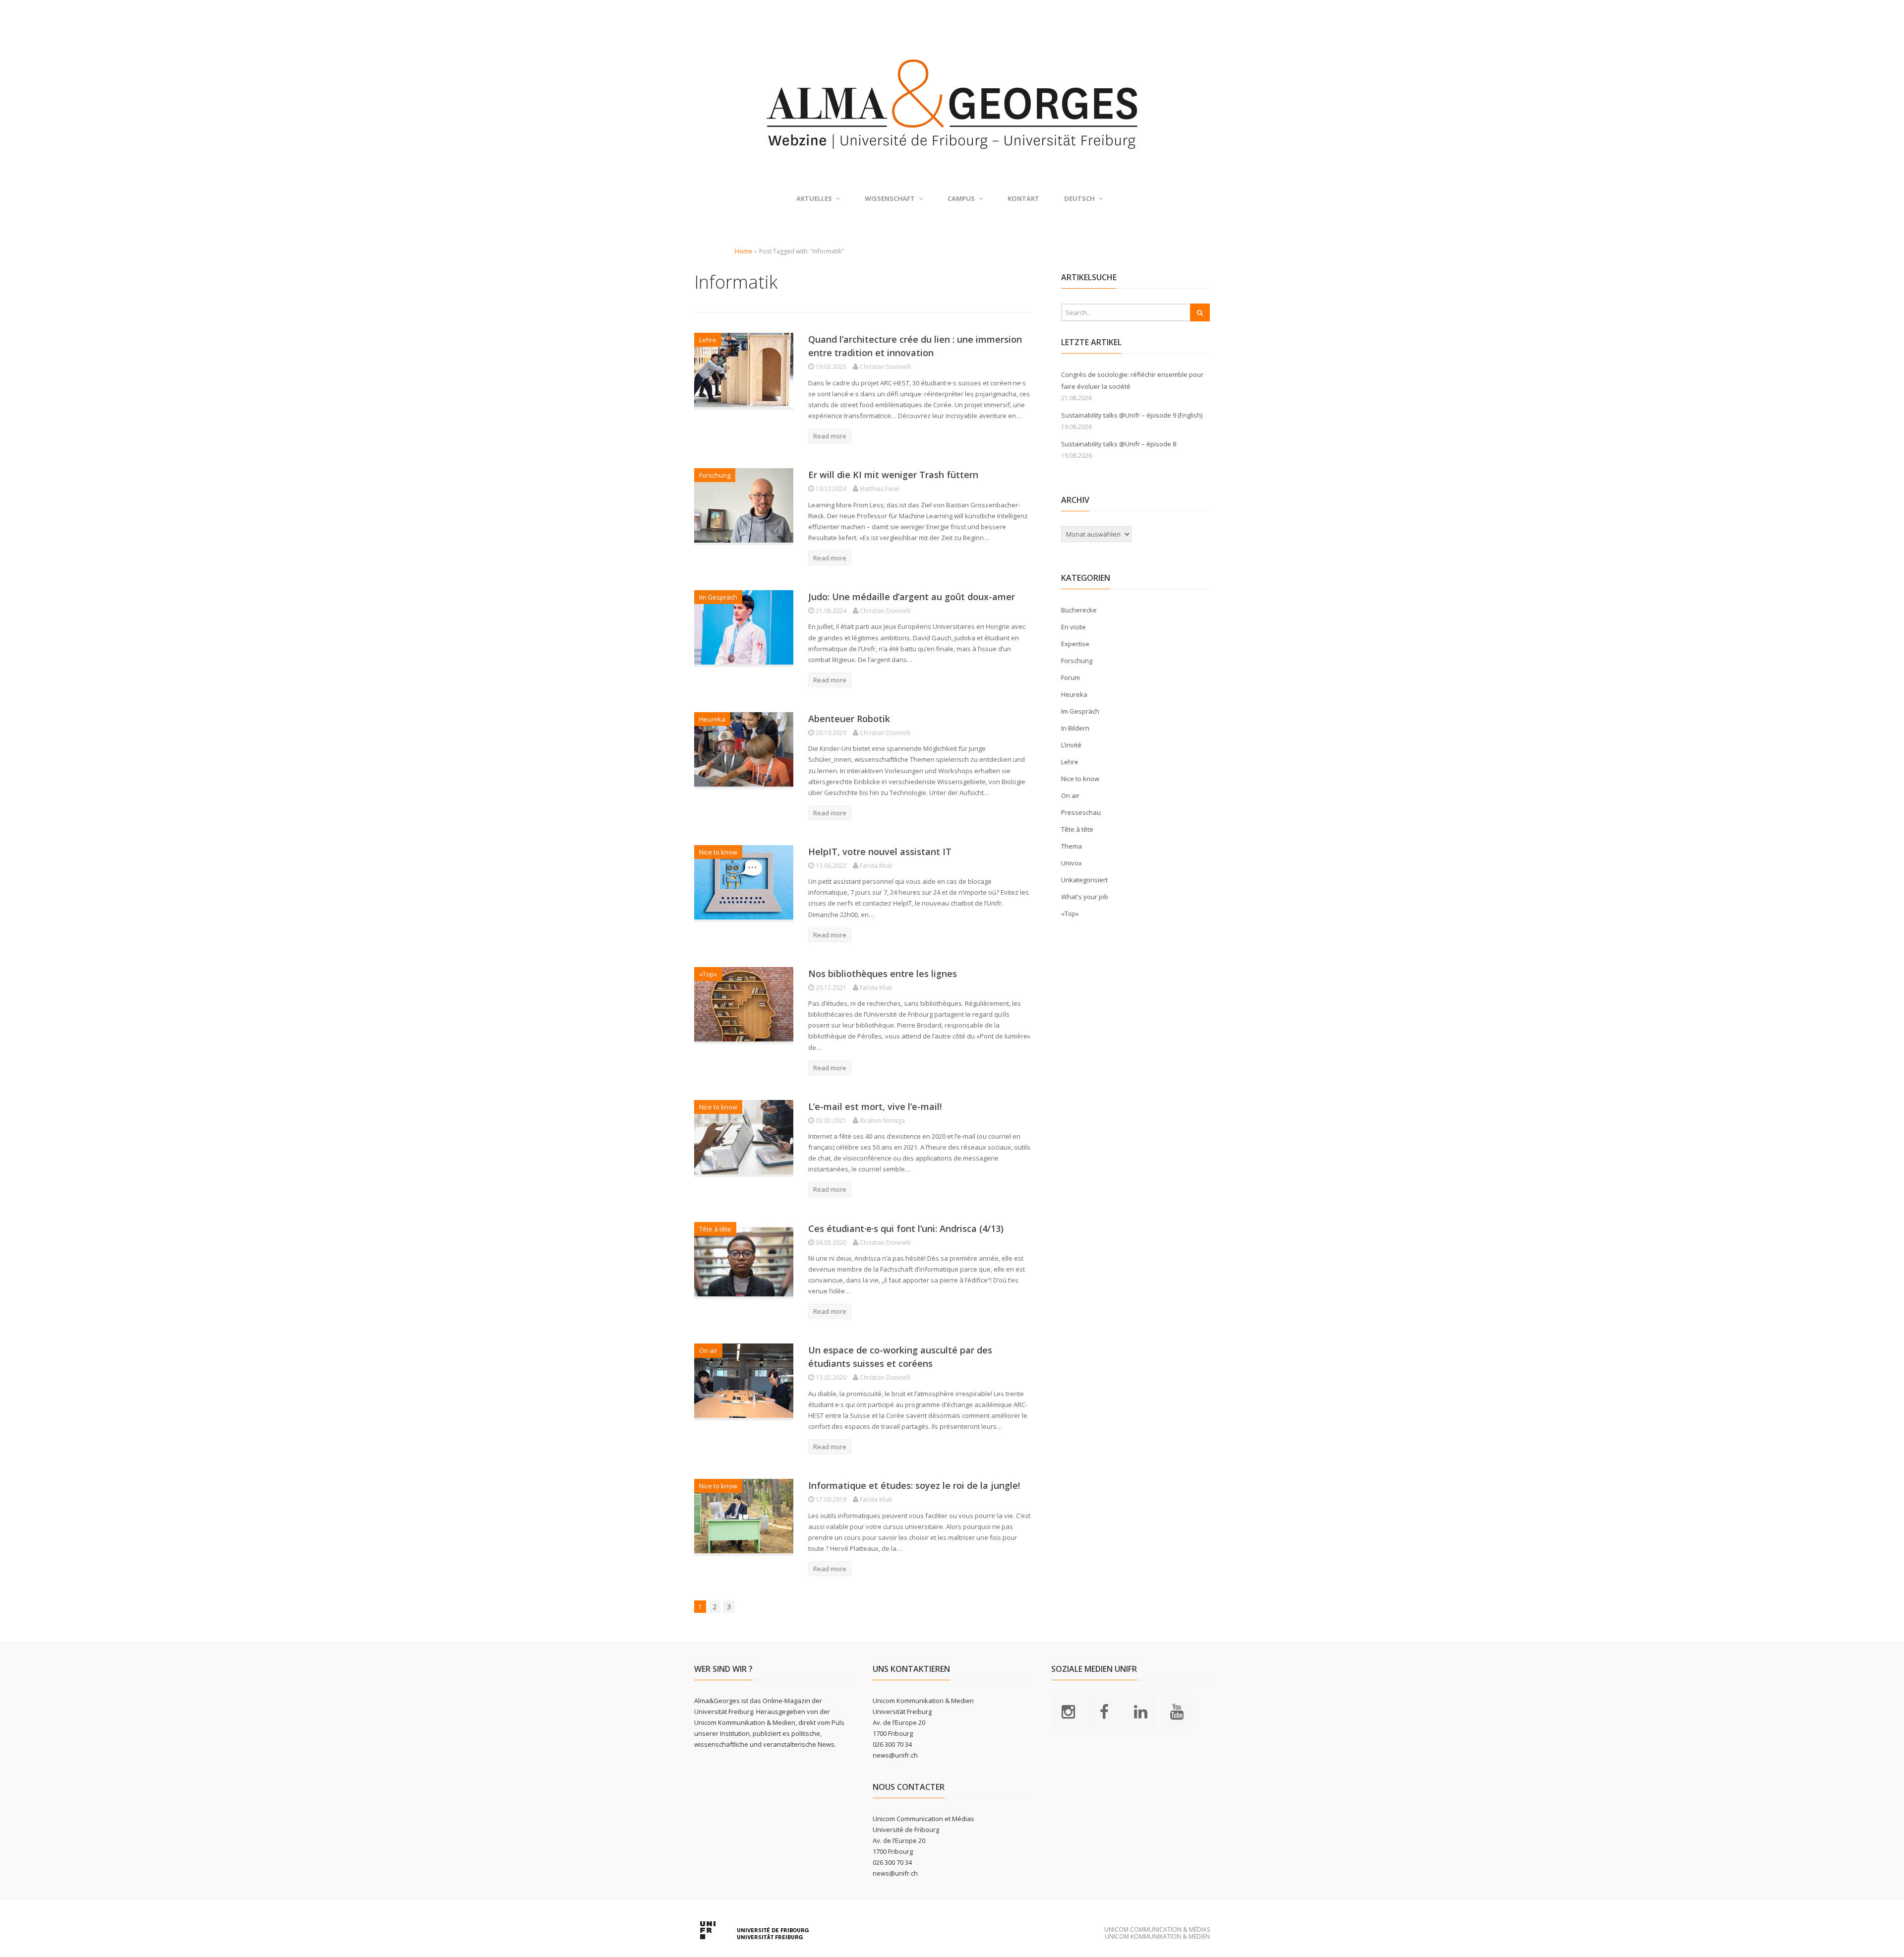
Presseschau (1081, 812)
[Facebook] (1104, 1711)
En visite (1073, 627)
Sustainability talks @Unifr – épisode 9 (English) (1132, 415)
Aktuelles (814, 198)
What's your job (1085, 897)
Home (744, 251)
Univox (1071, 863)
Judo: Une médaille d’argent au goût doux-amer (912, 597)
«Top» (708, 974)
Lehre (708, 340)
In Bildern (1075, 728)
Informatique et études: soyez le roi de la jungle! (914, 1485)
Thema (1071, 846)
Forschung (715, 475)
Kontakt (1023, 198)
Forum (1071, 677)
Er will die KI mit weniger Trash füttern (893, 475)
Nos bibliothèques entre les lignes (883, 974)
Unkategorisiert (1084, 880)
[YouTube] (1177, 1711)
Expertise (1075, 644)
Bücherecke (1079, 610)
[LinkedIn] (1140, 1711)
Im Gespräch (718, 597)
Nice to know (718, 852)
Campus (961, 198)
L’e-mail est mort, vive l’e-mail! (875, 1106)
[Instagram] (1068, 1711)
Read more (830, 436)
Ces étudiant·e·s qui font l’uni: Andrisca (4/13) (906, 1228)
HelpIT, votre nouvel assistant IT (880, 852)
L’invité (1071, 745)
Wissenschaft (890, 198)
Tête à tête (715, 1229)
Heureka (712, 719)
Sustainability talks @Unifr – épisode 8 (1119, 444)
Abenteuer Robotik (849, 719)
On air (708, 1350)
